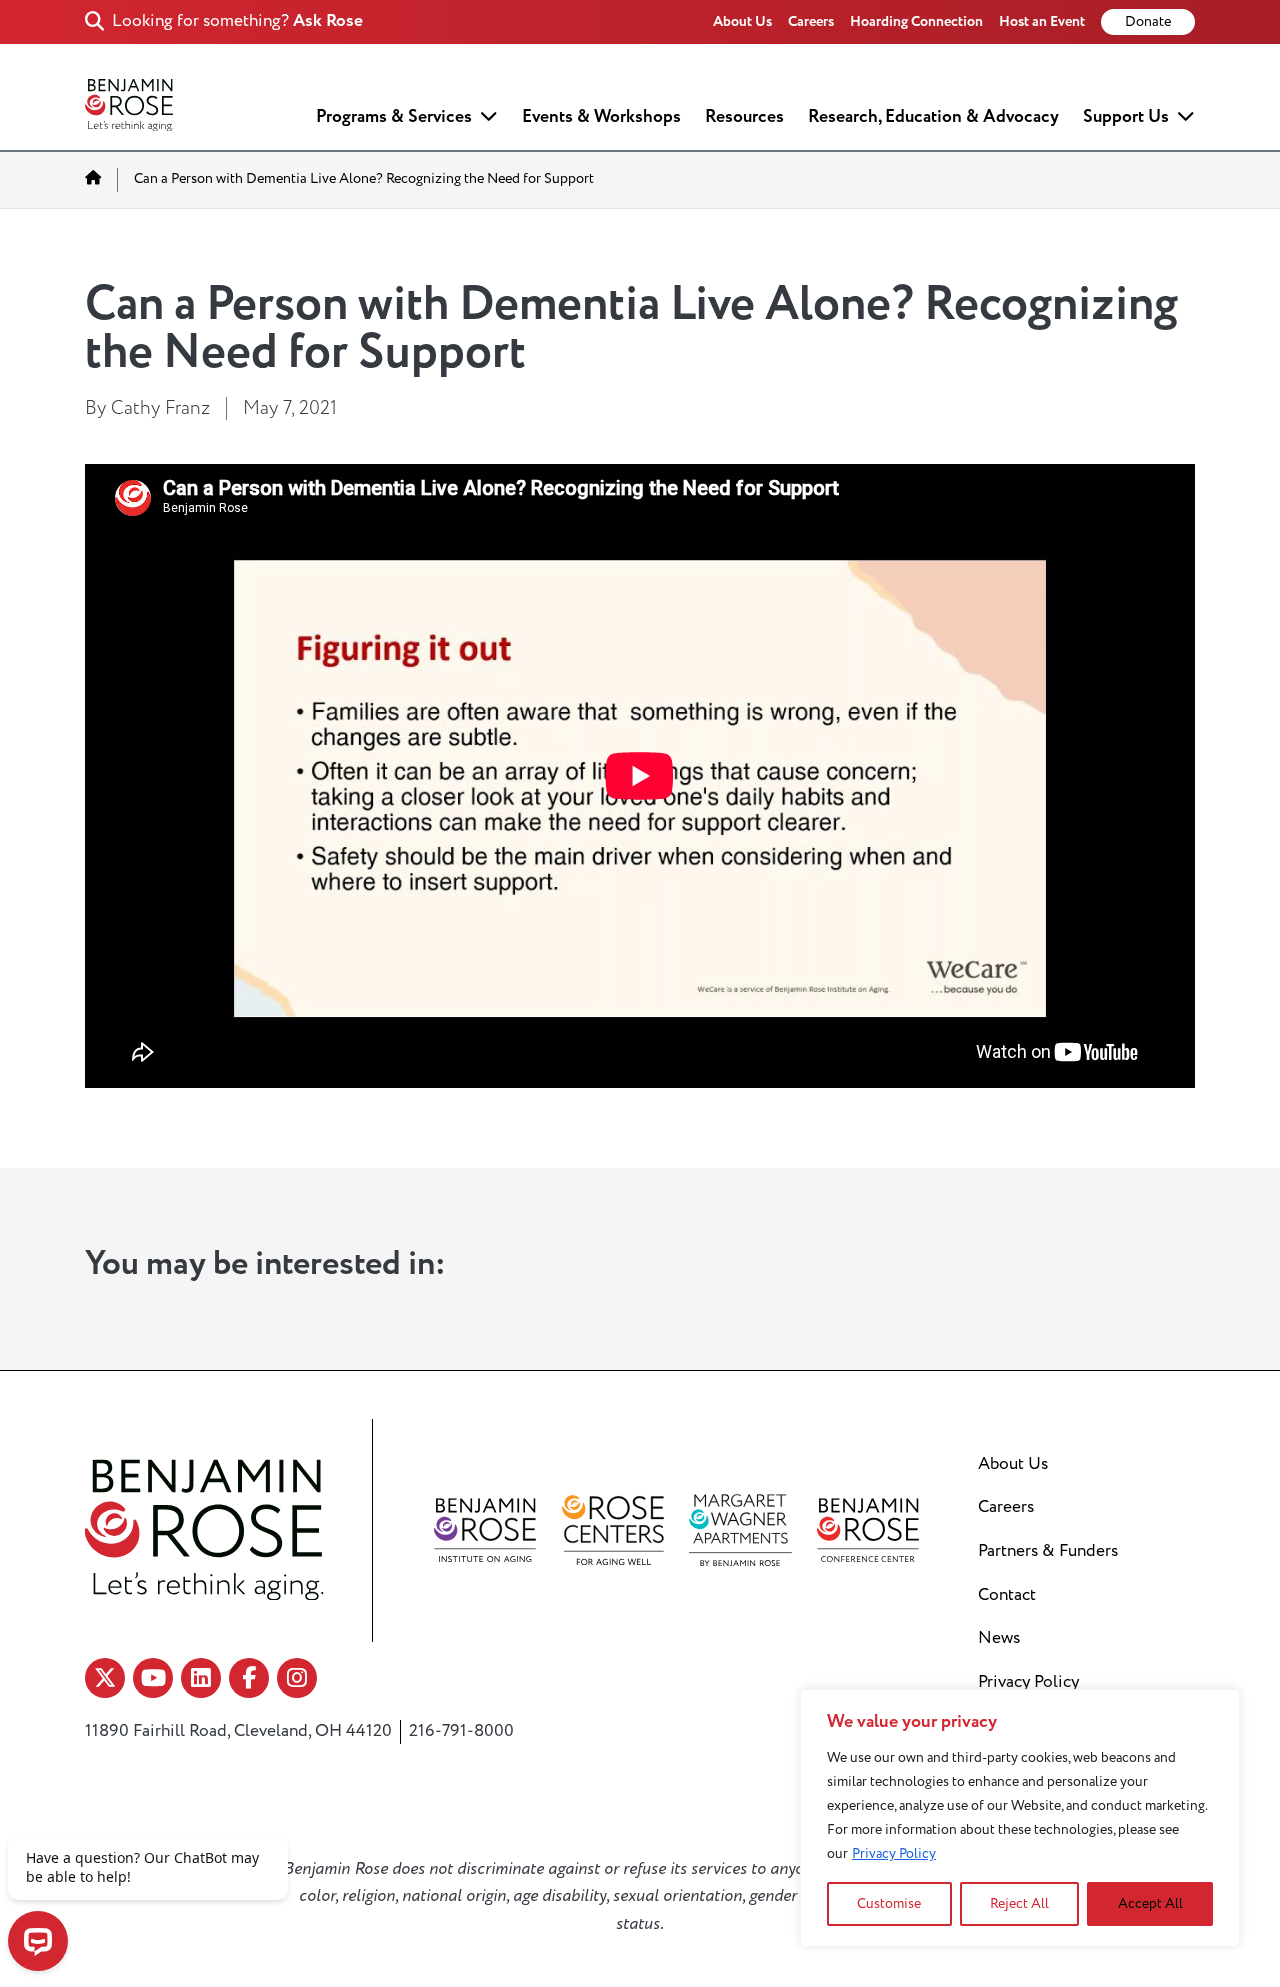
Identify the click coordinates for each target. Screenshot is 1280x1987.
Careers (811, 21)
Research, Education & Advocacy (933, 116)
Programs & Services (394, 116)
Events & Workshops (601, 116)
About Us (742, 21)
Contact (1007, 1595)
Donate (1148, 22)
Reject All (1019, 1903)
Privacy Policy (894, 1853)
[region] (1020, 1818)
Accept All (1150, 1903)
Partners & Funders (1048, 1551)
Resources (744, 116)
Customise (889, 1903)
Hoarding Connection (916, 21)
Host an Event (1042, 21)
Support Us (1126, 116)
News (999, 1638)
